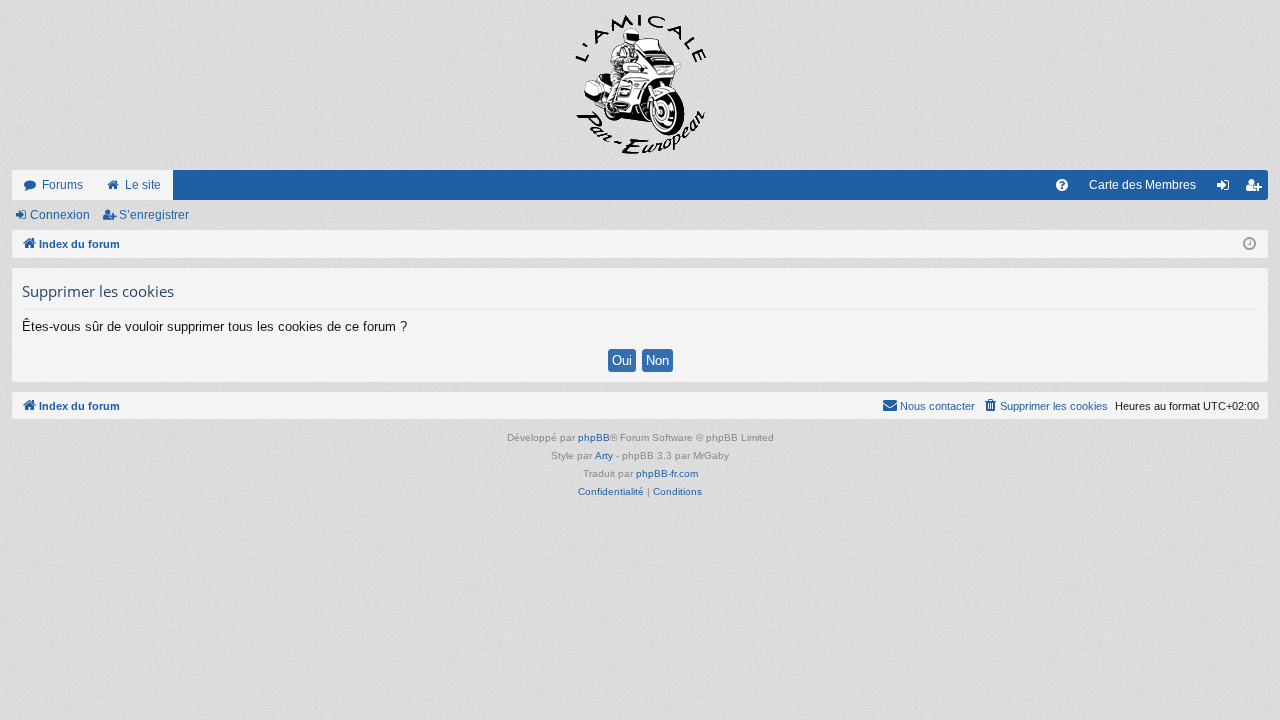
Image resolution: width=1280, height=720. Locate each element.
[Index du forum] (640, 85)
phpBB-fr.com (667, 473)
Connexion (60, 215)
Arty (604, 455)
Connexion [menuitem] (1227, 189)
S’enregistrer (154, 215)
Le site (143, 185)
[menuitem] (1062, 185)
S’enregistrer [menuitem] (1257, 189)
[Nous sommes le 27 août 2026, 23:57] (1249, 244)
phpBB (594, 437)
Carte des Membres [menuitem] (1142, 185)
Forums (62, 185)
